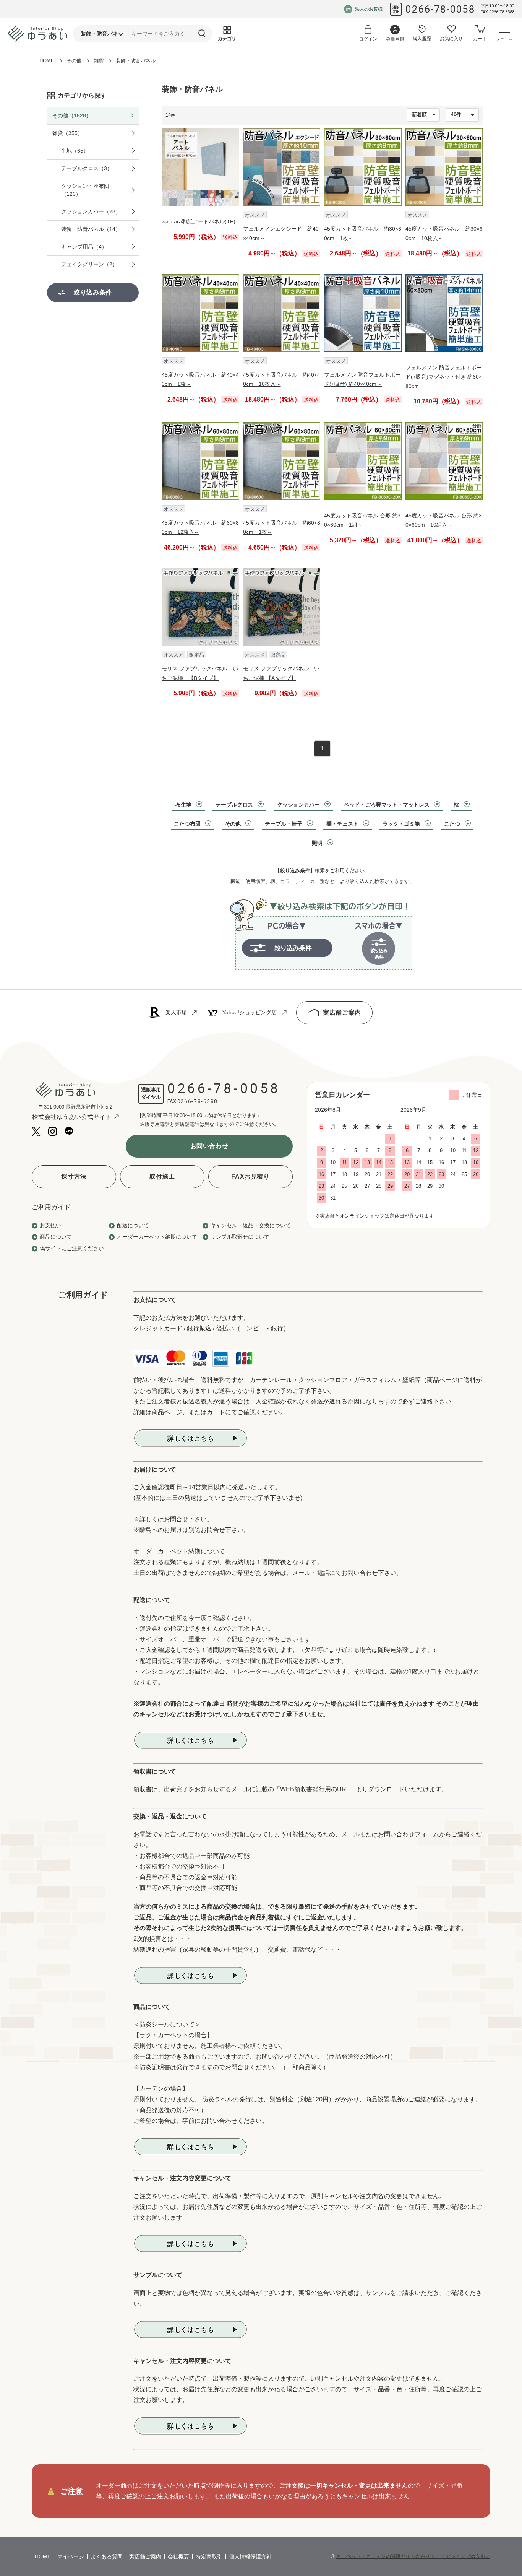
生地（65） (75, 151)
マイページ (71, 2556)
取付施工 (162, 1177)
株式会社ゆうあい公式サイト (72, 1117)
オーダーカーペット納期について (157, 1237)
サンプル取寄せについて (240, 1237)
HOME (47, 61)
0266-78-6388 (198, 1101)
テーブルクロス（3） (87, 168)
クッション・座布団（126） (85, 190)
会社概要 (178, 2556)
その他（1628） (72, 115)
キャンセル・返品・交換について (251, 1225)
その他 (74, 61)
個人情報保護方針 (250, 2556)
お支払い (50, 1225)
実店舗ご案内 (342, 1012)
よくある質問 (107, 2556)
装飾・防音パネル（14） (91, 229)
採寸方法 (74, 1177)
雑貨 (99, 61)
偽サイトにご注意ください (72, 1248)
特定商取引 (209, 2556)
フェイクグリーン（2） (89, 264)
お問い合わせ (209, 1146)
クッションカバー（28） (91, 211)
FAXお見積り (250, 1177)
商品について (56, 1237)
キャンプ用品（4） (84, 247)
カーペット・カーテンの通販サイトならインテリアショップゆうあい (413, 2556)
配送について (133, 1225)
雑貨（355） (68, 133)
